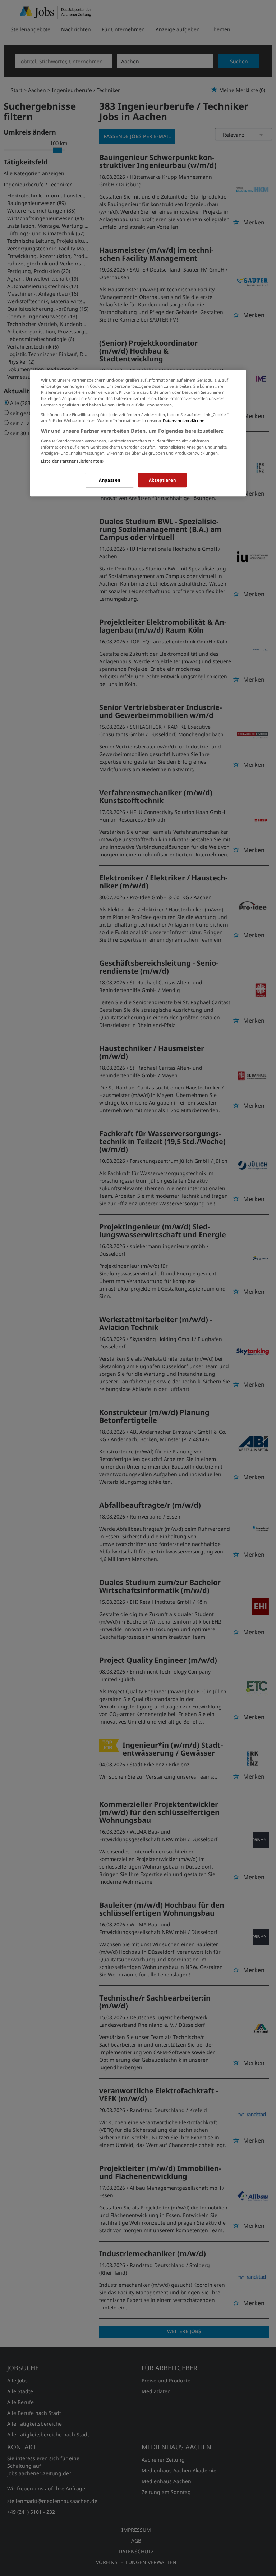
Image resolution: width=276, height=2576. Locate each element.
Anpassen (110, 480)
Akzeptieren (162, 480)
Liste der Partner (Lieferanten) (72, 461)
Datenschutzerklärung (184, 421)
